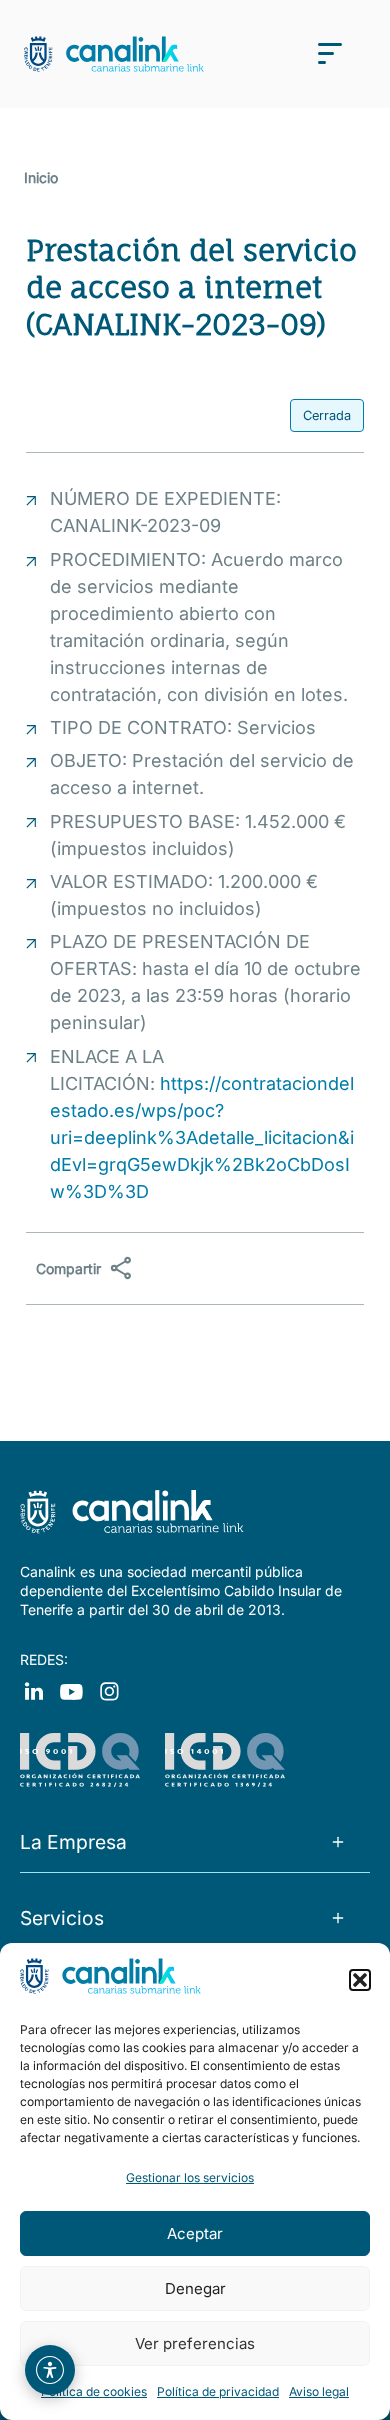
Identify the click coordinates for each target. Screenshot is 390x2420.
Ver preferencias (195, 2343)
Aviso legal (319, 2391)
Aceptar (195, 2233)
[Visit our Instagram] (71, 1690)
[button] (360, 1980)
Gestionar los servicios (190, 2177)
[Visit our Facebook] (33, 1690)
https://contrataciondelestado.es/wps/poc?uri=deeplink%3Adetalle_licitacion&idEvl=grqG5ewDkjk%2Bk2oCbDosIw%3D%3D (202, 1137)
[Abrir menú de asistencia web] (50, 2370)
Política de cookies (94, 2391)
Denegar (195, 2288)
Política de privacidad (218, 2391)
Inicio (41, 177)
